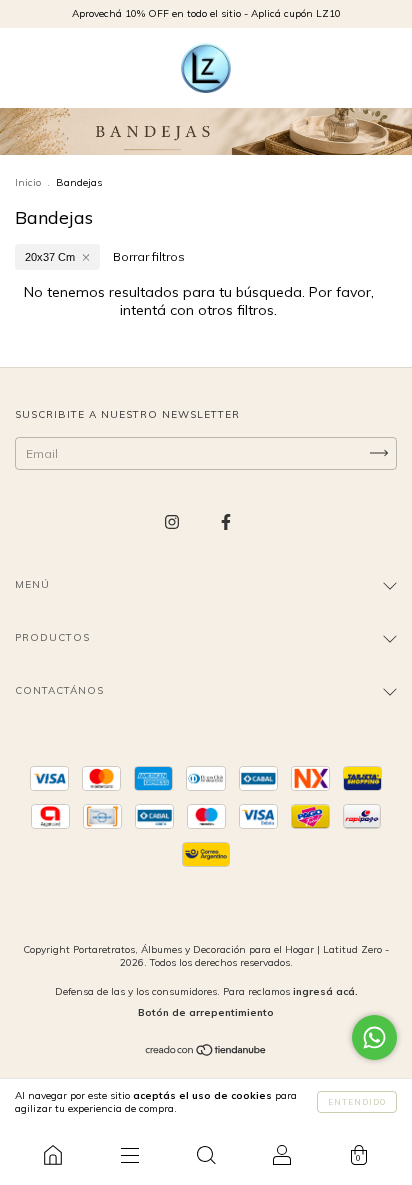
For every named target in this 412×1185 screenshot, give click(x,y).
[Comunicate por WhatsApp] (374, 1037)
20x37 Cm (50, 257)
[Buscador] (206, 1155)
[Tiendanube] (206, 1052)
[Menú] (129, 1155)
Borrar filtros (149, 256)
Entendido (357, 1102)
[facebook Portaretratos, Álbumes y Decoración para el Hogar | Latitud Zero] (226, 521)
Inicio (28, 182)
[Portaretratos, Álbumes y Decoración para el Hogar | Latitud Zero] (53, 1155)
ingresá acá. (325, 991)
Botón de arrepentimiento (206, 1012)
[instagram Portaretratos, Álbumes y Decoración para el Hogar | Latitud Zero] (173, 521)
